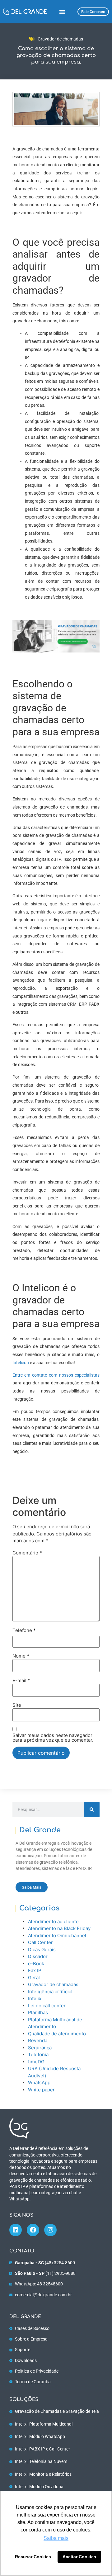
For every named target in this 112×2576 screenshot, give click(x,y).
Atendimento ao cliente (53, 1921)
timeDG (36, 2062)
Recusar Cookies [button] (33, 2557)
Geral (34, 1978)
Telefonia (38, 2054)
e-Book (36, 1964)
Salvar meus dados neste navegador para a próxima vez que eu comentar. (53, 1738)
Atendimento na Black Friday (59, 1928)
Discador (38, 1956)
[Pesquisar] (92, 1810)
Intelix (35, 1998)
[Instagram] (50, 2230)
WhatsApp (39, 2083)
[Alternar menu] (62, 12)
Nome (21, 1656)
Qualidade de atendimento (57, 2034)
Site (17, 1705)
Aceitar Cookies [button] (79, 2557)
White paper (41, 2090)
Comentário (27, 1553)
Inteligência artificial (50, 1992)
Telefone (24, 1630)
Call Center (40, 1942)
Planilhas (38, 2012)
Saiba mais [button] (56, 2538)
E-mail (21, 1680)
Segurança (40, 2048)
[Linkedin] (16, 2230)
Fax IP (35, 1970)
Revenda (38, 2040)
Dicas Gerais (42, 1950)
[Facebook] (33, 2230)
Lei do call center (47, 2006)
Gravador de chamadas (60, 39)
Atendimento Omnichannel (57, 1936)
